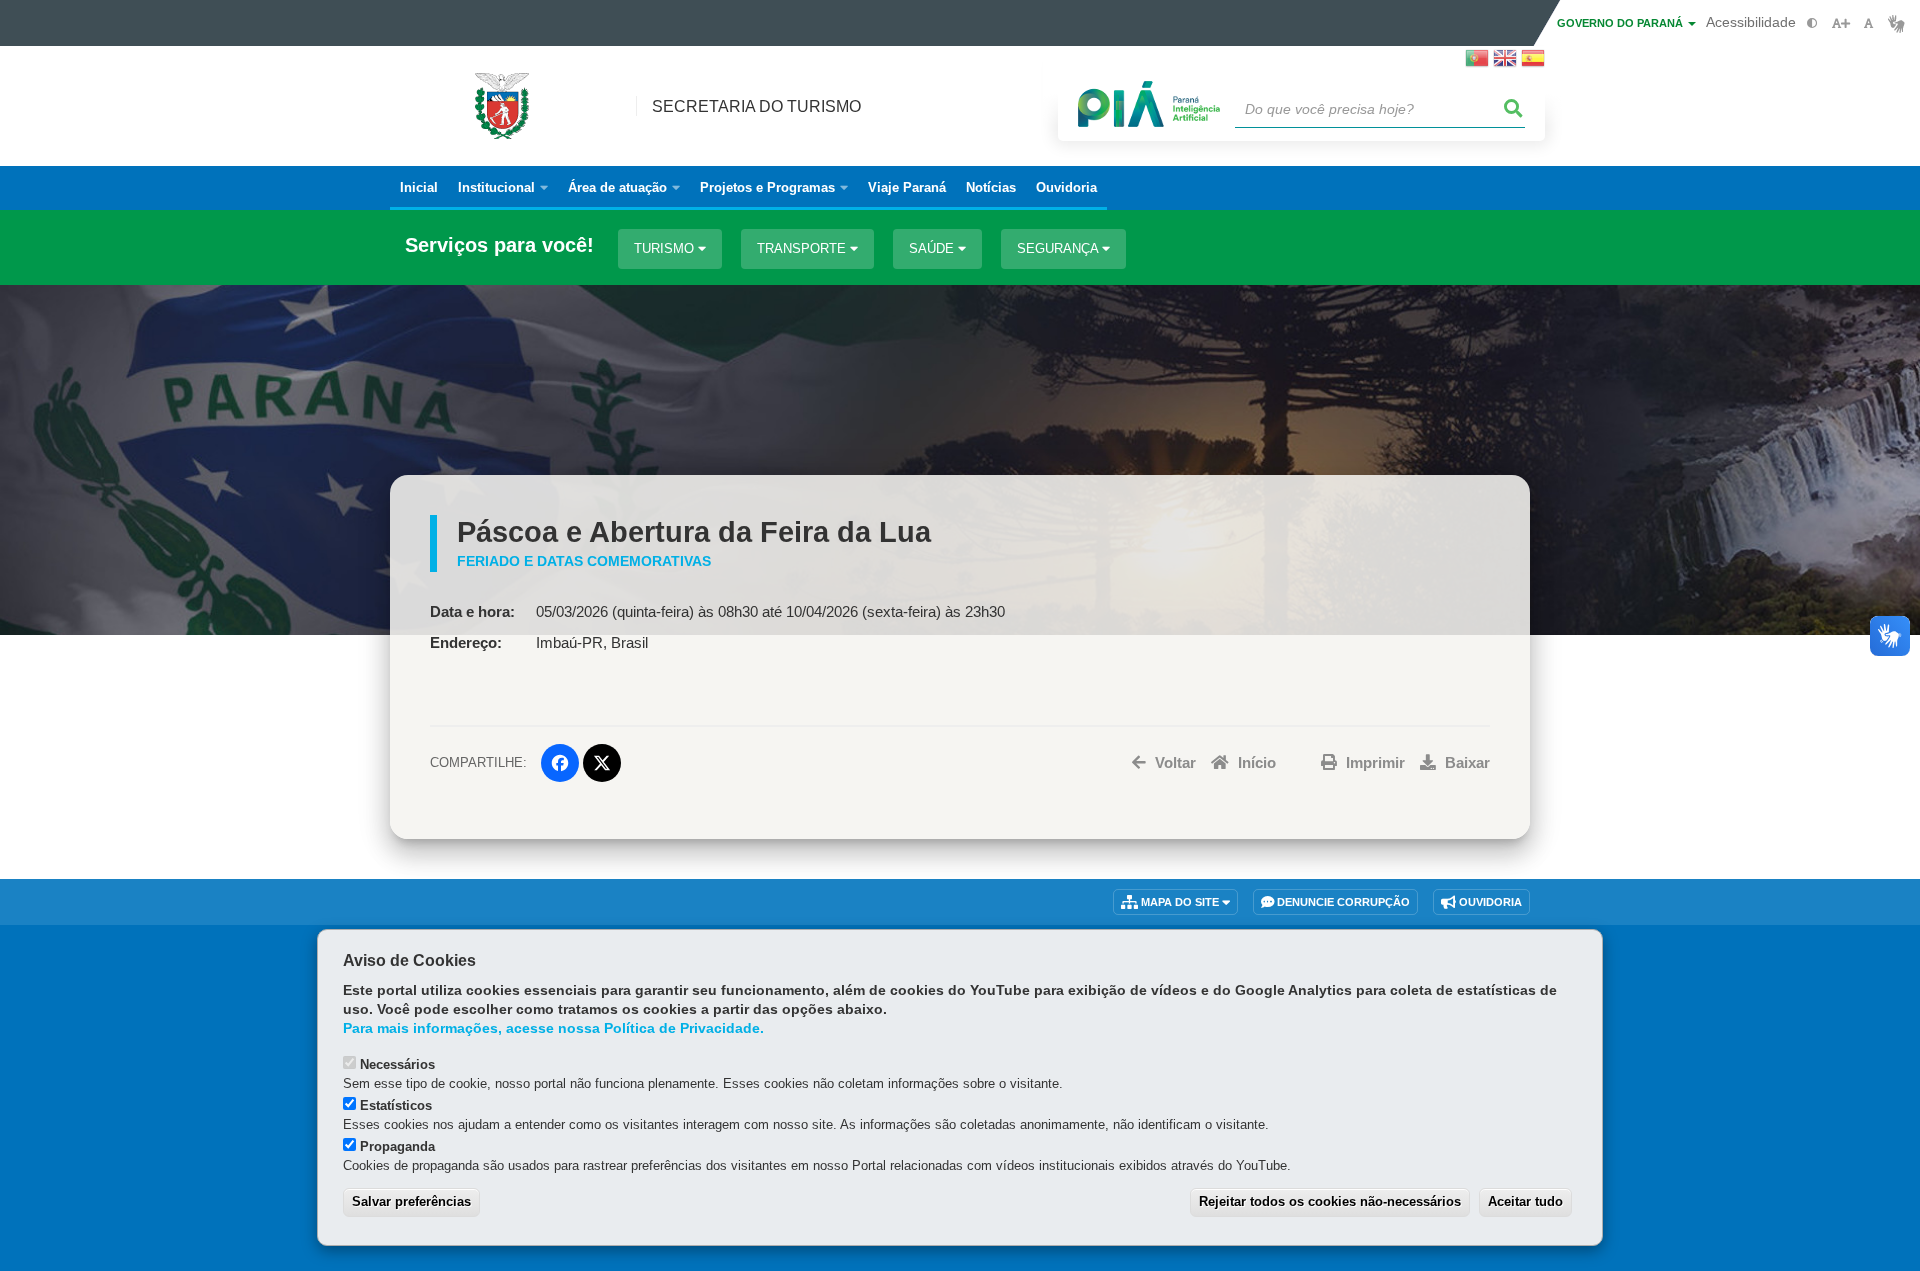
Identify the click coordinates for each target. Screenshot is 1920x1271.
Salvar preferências (411, 1201)
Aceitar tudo (1525, 1201)
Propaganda (397, 1146)
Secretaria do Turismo (756, 106)
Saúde (933, 248)
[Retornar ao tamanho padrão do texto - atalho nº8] (1868, 23)
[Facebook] (560, 763)
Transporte (803, 248)
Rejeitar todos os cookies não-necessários (1330, 1201)
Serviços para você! (499, 245)
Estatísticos (396, 1105)
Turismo (666, 248)
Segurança (1059, 248)
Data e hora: (472, 612)
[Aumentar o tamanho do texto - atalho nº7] (1840, 23)
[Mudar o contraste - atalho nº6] (1812, 23)
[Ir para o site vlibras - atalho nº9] (1896, 23)
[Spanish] (1533, 64)
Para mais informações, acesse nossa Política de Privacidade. (553, 1028)
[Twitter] (602, 763)
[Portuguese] (1477, 64)
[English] (1505, 64)
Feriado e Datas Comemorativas (584, 561)
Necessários (397, 1064)
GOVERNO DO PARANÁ (1621, 23)
